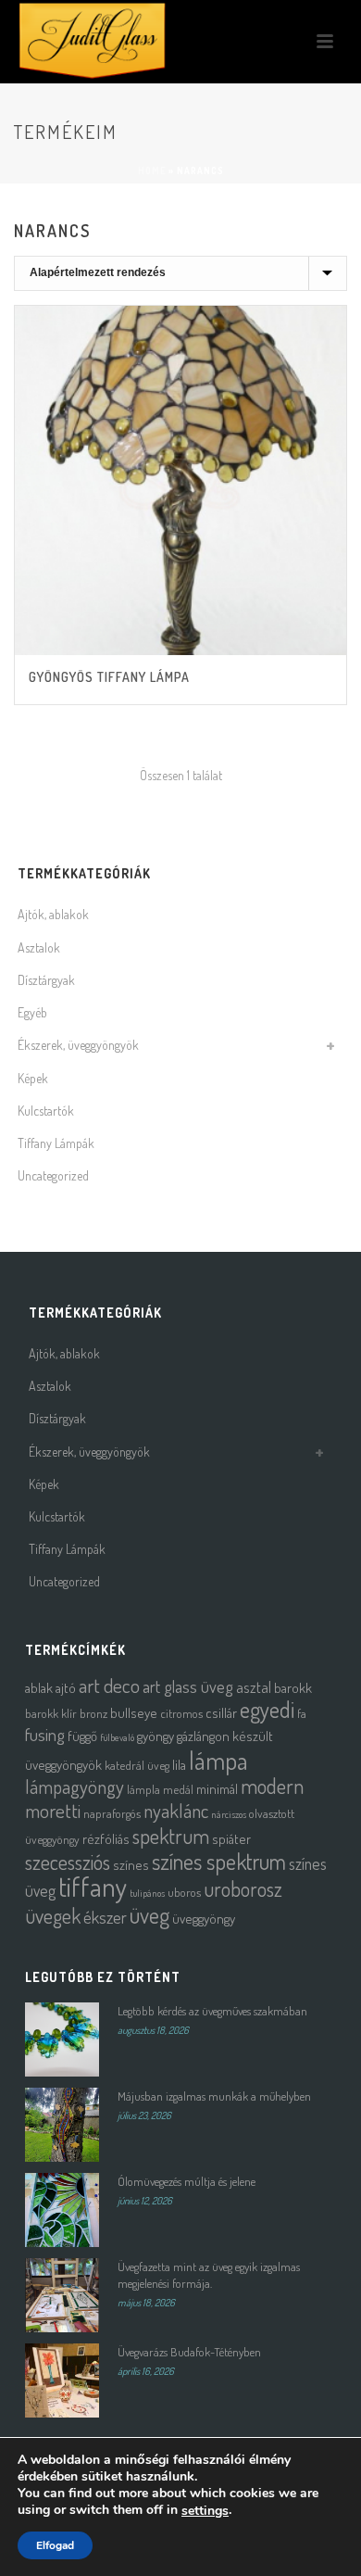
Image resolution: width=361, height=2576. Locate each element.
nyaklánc (176, 1811)
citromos (181, 1713)
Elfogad (55, 2545)
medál (178, 1789)
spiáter (231, 1839)
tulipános (147, 1893)
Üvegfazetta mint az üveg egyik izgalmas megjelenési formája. (209, 2275)
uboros (184, 1892)
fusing (45, 1734)
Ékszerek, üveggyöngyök (78, 1045)
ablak (39, 1688)
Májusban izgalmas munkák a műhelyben (214, 2096)
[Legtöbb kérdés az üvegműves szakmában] (62, 2039)
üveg (149, 1915)
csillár (221, 1713)
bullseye (134, 1713)
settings (205, 2511)
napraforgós (112, 1813)
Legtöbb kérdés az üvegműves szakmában (212, 2011)
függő (82, 1736)
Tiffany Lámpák (56, 1143)
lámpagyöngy (75, 1787)
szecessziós (68, 1862)
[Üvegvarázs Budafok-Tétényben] (62, 2380)
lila (179, 1765)
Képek (33, 1078)
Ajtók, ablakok (53, 914)
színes (131, 1865)
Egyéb (32, 1012)
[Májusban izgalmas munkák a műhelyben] (62, 2125)
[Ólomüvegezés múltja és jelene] (62, 2210)
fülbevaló (117, 1737)
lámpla (143, 1789)
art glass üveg (188, 1686)
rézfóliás (106, 1839)
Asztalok (39, 947)
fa (302, 1713)
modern (272, 1786)
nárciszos (229, 1814)
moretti (53, 1810)
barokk (293, 1688)
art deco (109, 1685)
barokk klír (51, 1713)
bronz (93, 1713)
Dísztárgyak (46, 980)
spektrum (171, 1836)
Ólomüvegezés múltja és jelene (187, 2181)
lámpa (218, 1760)
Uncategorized (53, 1175)
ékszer (105, 1917)
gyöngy (156, 1736)
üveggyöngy (204, 1919)
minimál (217, 1789)
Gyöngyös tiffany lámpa (109, 677)
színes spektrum (219, 1861)
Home (152, 170)
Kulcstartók (46, 1111)
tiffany (93, 1886)
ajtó (66, 1688)
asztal (254, 1687)
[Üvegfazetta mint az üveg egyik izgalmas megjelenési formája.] (62, 2295)
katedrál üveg (137, 1765)
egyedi (267, 1709)
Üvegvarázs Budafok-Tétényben (189, 2352)
